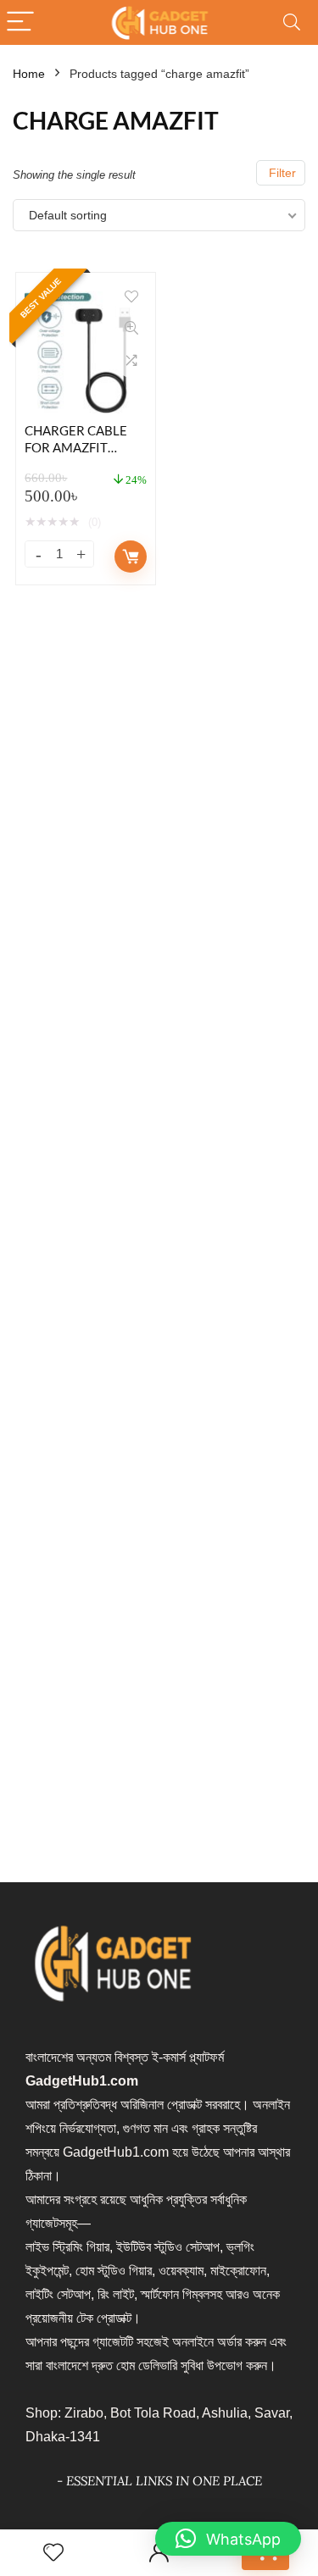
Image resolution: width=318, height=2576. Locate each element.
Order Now (131, 557)
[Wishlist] (53, 2553)
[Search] (292, 22)
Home (29, 74)
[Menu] (20, 22)
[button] (228, 2539)
